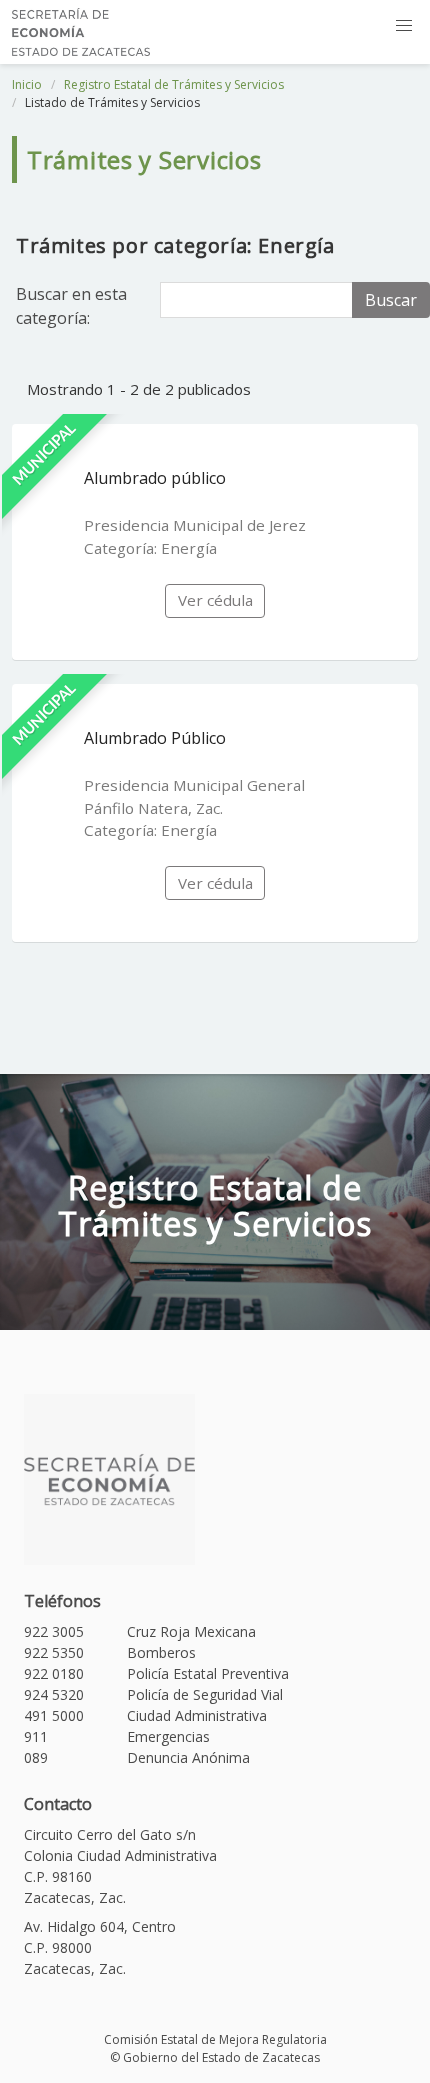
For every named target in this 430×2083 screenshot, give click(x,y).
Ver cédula (215, 600)
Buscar (391, 300)
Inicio (27, 84)
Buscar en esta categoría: (71, 306)
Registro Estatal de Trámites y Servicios (174, 84)
